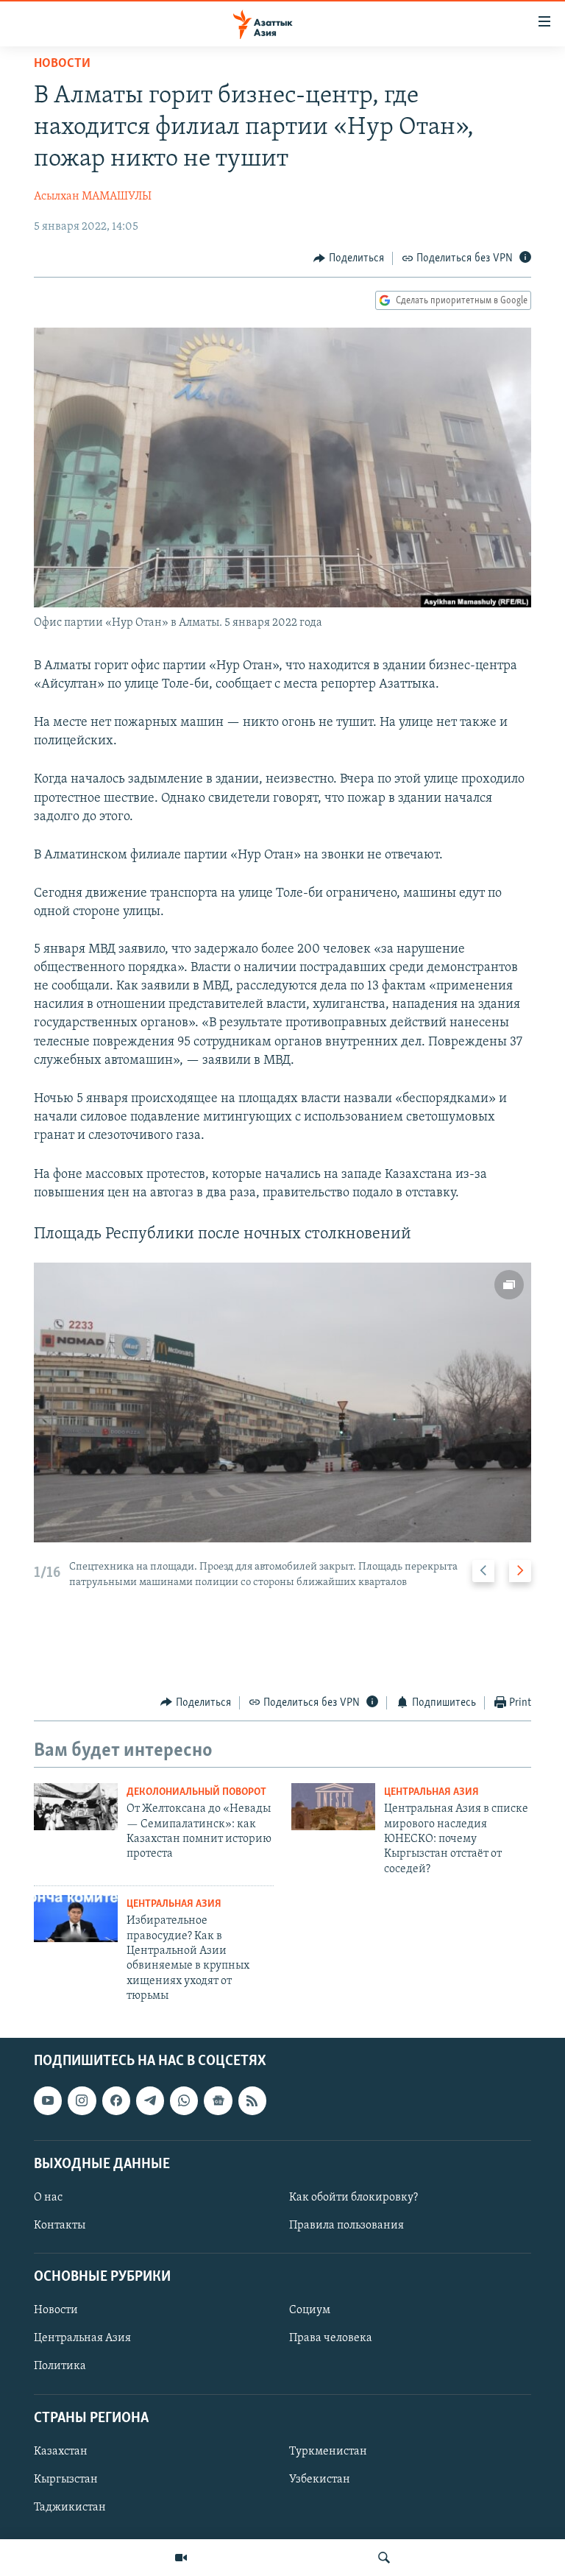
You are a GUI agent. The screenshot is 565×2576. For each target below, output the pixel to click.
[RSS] (252, 2100)
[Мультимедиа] (181, 2558)
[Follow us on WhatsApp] (184, 2100)
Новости (62, 64)
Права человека (331, 2338)
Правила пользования (347, 2226)
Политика (60, 2366)
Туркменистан (328, 2451)
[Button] (349, 258)
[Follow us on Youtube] (48, 2100)
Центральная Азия (431, 1792)
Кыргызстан (66, 2480)
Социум (310, 2310)
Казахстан (61, 2451)
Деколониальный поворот (196, 1792)
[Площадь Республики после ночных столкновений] (282, 1402)
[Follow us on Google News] (218, 2100)
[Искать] (384, 2558)
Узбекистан (320, 2480)
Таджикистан (70, 2508)
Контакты (60, 2226)
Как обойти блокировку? (353, 2198)
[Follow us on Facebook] (116, 2100)
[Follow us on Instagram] (82, 2100)
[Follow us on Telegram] (150, 2100)
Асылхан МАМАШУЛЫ (93, 197)
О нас (48, 2198)
